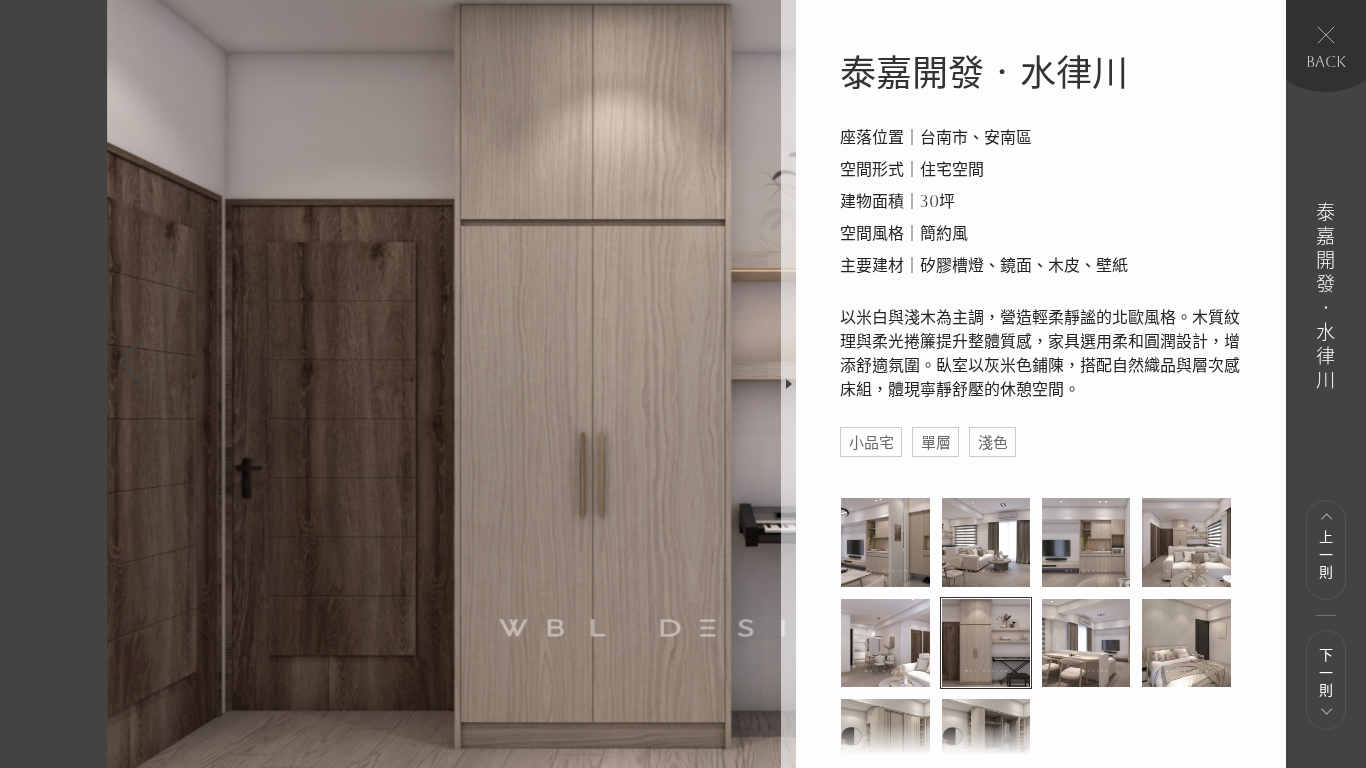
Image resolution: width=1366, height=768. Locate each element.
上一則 (1325, 556)
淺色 (993, 442)
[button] (130, 362)
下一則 (1325, 674)
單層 (936, 442)
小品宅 (871, 442)
